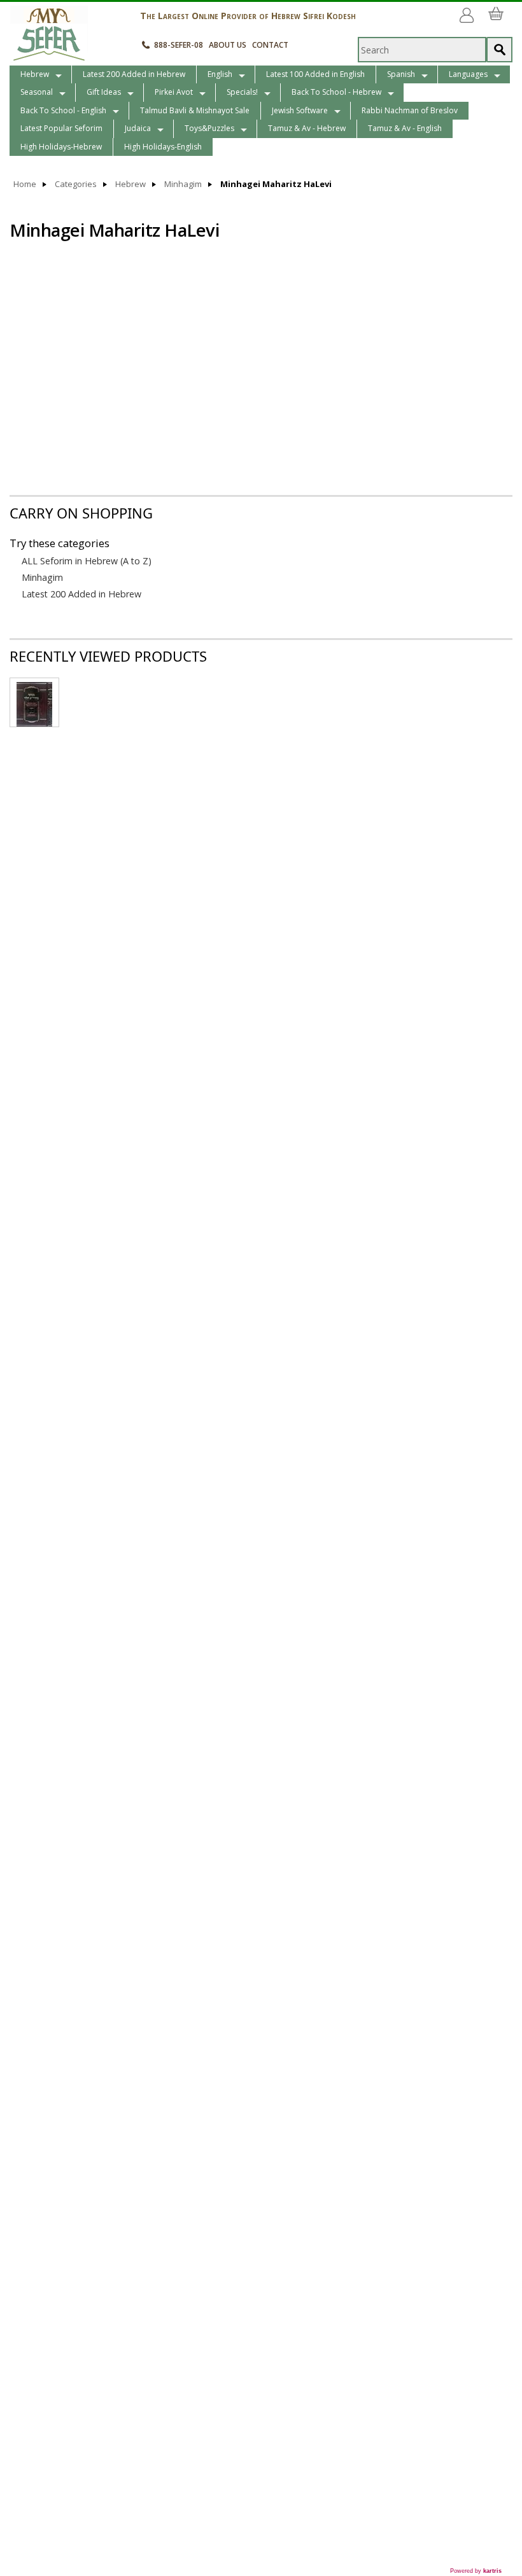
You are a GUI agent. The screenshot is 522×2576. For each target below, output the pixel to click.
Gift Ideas (104, 92)
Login (469, 10)
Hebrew (35, 74)
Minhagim (183, 184)
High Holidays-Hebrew (61, 147)
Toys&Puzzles (209, 128)
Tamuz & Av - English (405, 128)
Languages (468, 74)
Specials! (242, 92)
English (220, 74)
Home (25, 184)
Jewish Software (300, 110)
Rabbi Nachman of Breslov (410, 110)
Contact (270, 45)
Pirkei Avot (174, 92)
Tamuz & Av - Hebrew (307, 128)
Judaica (138, 128)
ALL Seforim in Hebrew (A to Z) (87, 561)
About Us (228, 45)
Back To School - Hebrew (336, 92)
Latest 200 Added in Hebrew (134, 74)
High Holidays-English (163, 147)
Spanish (401, 74)
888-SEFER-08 (179, 45)
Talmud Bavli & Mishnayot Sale (195, 110)
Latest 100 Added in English (315, 74)
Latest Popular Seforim (61, 128)
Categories (76, 184)
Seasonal (37, 92)
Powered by (476, 2571)
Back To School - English (63, 110)
